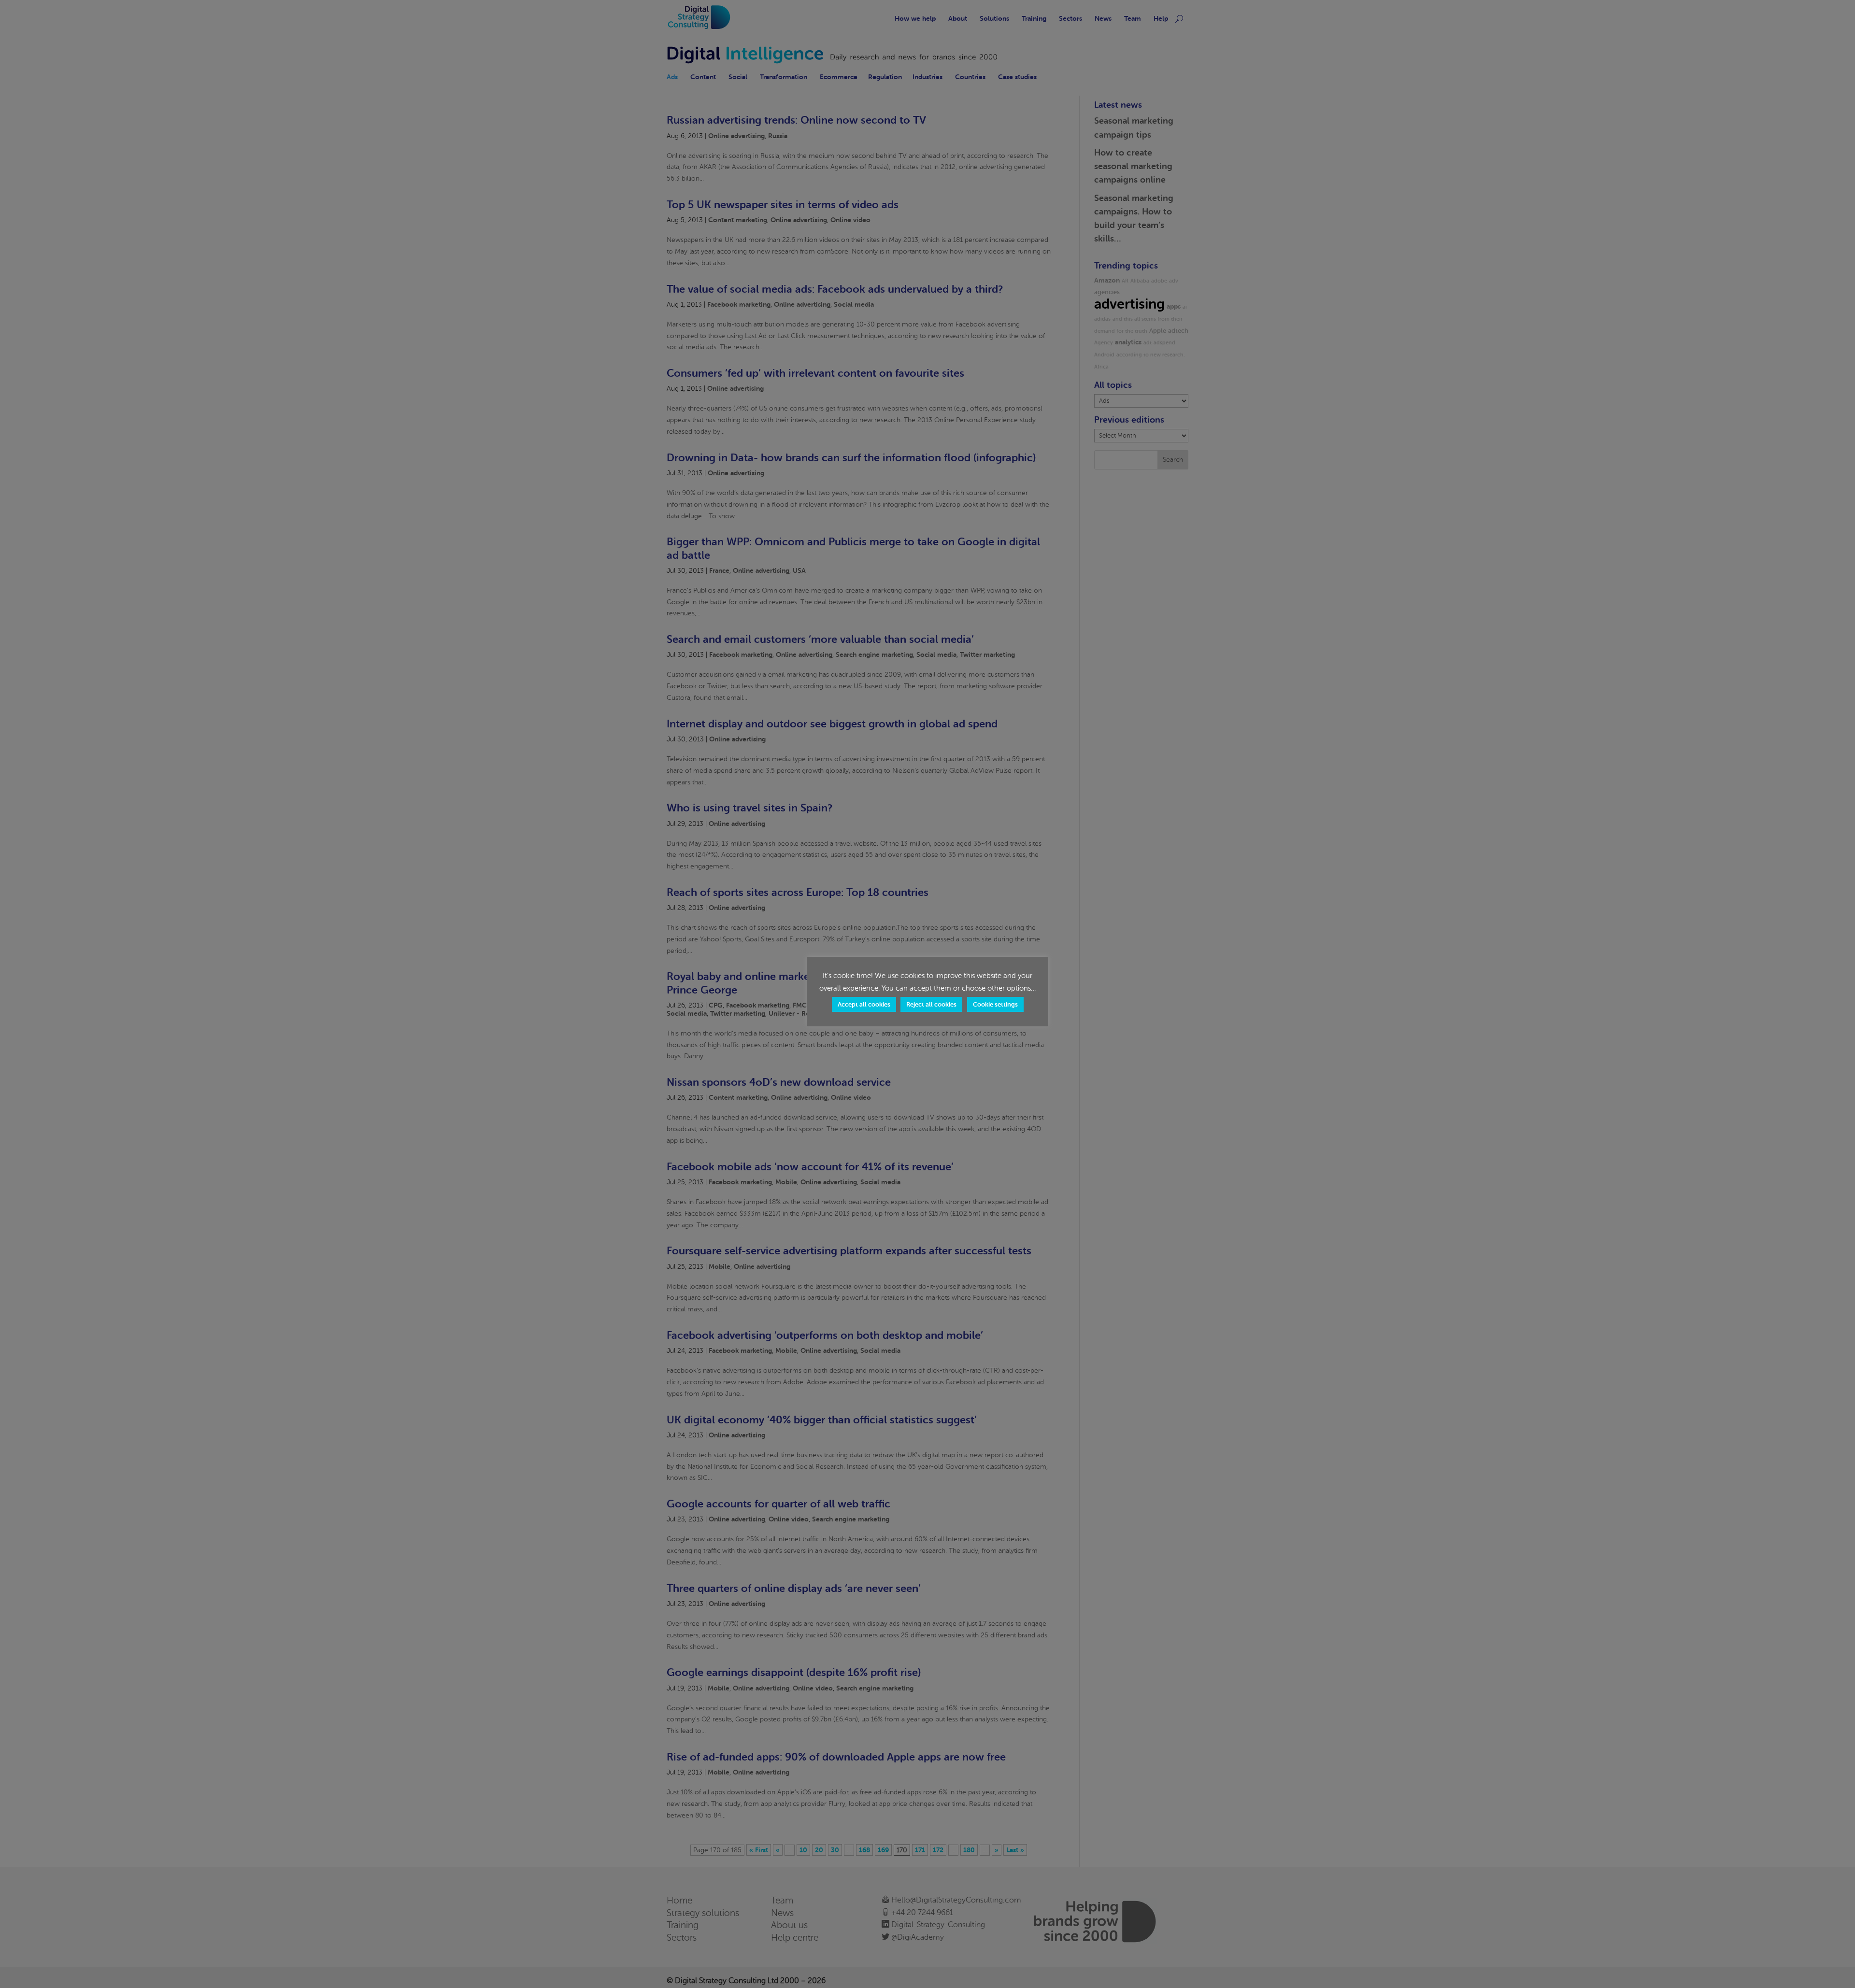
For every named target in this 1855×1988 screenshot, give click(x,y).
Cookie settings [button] (995, 1004)
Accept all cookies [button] (864, 1004)
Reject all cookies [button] (931, 1004)
